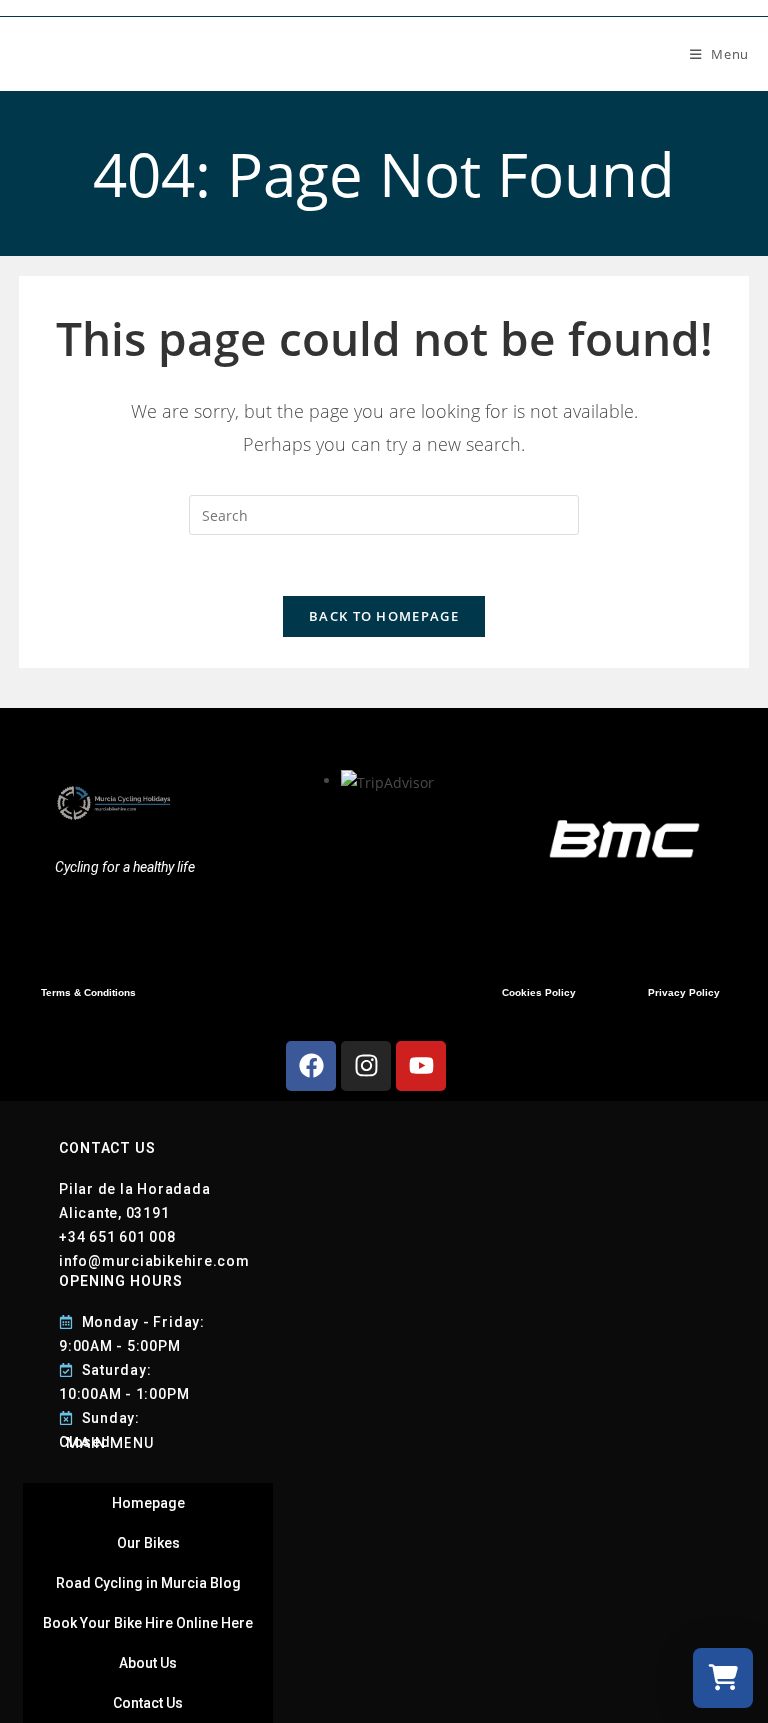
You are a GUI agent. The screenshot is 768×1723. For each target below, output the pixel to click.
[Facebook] (311, 1066)
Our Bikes (148, 1543)
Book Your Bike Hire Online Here (148, 1623)
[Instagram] (366, 1066)
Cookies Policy (539, 992)
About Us (148, 1663)
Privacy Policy (684, 992)
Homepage (148, 1503)
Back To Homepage (384, 616)
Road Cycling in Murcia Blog (148, 1583)
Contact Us (148, 1703)
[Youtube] (421, 1066)
